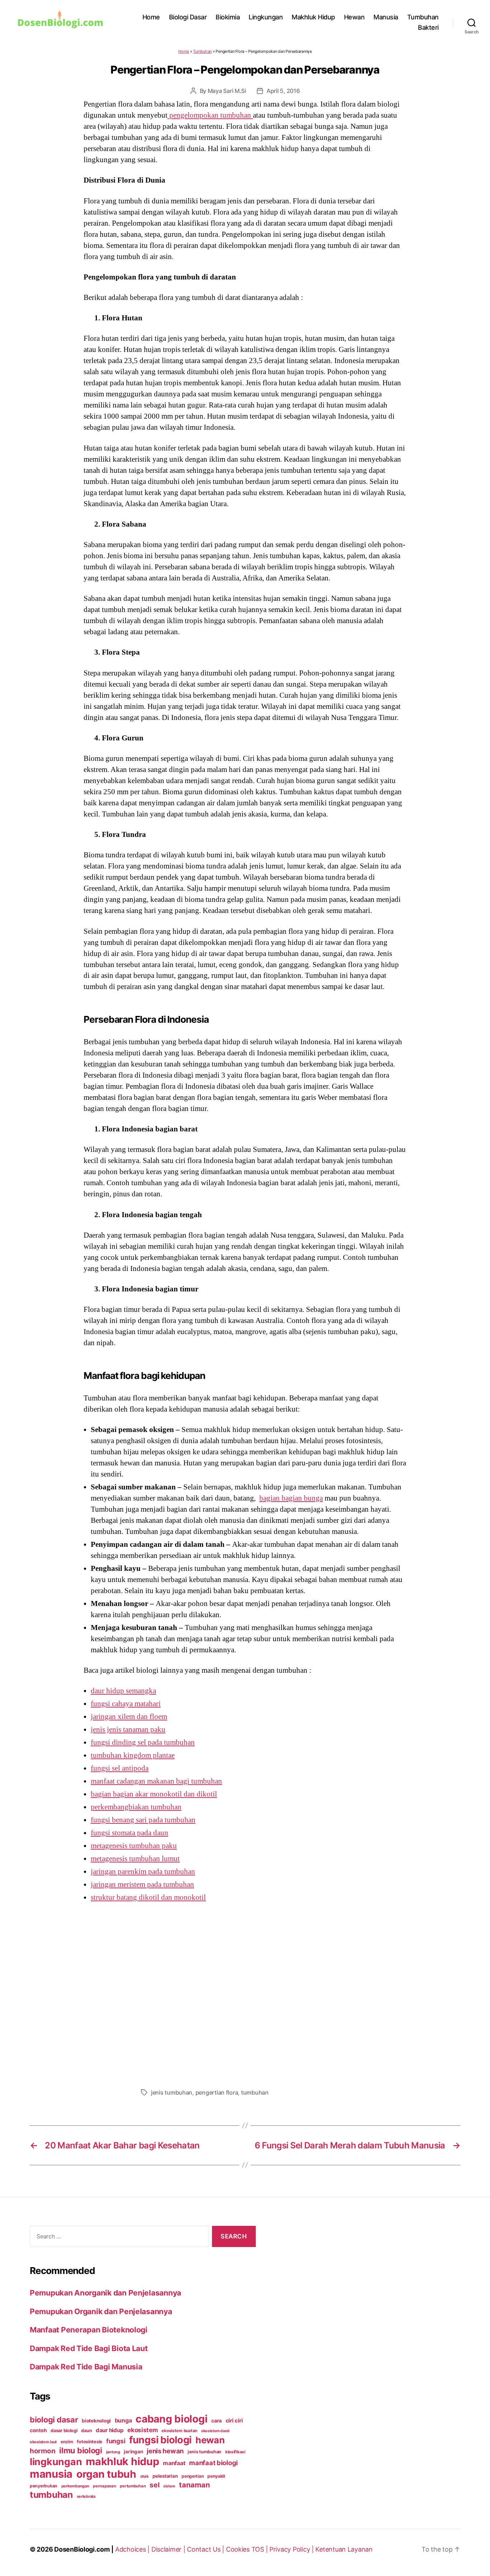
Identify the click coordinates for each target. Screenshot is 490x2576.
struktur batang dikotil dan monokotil (148, 1897)
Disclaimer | (169, 2549)
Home (151, 17)
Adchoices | (133, 2549)
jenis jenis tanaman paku (128, 1729)
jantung (113, 2452)
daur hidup (110, 2430)
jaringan (133, 2452)
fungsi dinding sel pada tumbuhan (143, 1742)
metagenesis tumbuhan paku (134, 1846)
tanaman (194, 2485)
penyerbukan (44, 2486)
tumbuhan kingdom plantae (133, 1755)
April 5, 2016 (283, 91)
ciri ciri (234, 2420)
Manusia (386, 17)
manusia (51, 2474)
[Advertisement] (245, 1993)
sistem (169, 2486)
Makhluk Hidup (313, 17)
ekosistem (143, 2430)
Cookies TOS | (248, 2549)
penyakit (216, 2476)
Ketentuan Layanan (344, 2549)
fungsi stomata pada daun (129, 1833)
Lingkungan (266, 17)
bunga (123, 2420)
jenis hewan (165, 2451)
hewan (210, 2440)
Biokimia (228, 17)
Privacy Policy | (292, 2549)
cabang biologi (171, 2419)
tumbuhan (255, 2092)
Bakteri (428, 27)
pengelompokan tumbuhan (210, 115)
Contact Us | (206, 2549)
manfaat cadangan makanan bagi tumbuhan (156, 1781)
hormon (43, 2451)
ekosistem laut (43, 2442)
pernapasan (104, 2486)
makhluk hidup (122, 2461)
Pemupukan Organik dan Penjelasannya (101, 2311)
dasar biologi (64, 2431)
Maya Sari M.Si (227, 91)
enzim (67, 2442)
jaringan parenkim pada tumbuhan (143, 1871)
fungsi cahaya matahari (126, 1704)
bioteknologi (96, 2421)
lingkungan (56, 2462)
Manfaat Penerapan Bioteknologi (89, 2330)
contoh (38, 2430)
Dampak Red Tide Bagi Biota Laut (89, 2348)
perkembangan (75, 2486)
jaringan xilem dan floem (129, 1716)
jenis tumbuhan (172, 2092)
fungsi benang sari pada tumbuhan (143, 1820)
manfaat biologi (213, 2463)
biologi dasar (54, 2420)
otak (145, 2476)
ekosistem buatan (179, 2431)
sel (154, 2485)
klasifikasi (235, 2452)
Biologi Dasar (188, 17)
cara (216, 2420)
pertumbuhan (133, 2486)
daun (86, 2431)
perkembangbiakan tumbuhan (136, 1807)
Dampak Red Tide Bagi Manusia (86, 2367)
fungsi (116, 2441)
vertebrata (86, 2496)
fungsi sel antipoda (120, 1768)
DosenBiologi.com (82, 2549)
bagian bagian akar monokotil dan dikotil (154, 1794)
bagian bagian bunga (291, 1498)
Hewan (354, 17)
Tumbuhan (423, 17)
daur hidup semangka (123, 1691)
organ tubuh (106, 2474)
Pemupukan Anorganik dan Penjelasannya (105, 2293)
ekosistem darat (215, 2431)
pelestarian (165, 2476)
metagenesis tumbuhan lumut (135, 1859)
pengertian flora (217, 2092)
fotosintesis (89, 2442)
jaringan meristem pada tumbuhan (142, 1884)
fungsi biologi (160, 2440)
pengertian (192, 2476)
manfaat (174, 2463)
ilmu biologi (81, 2450)
